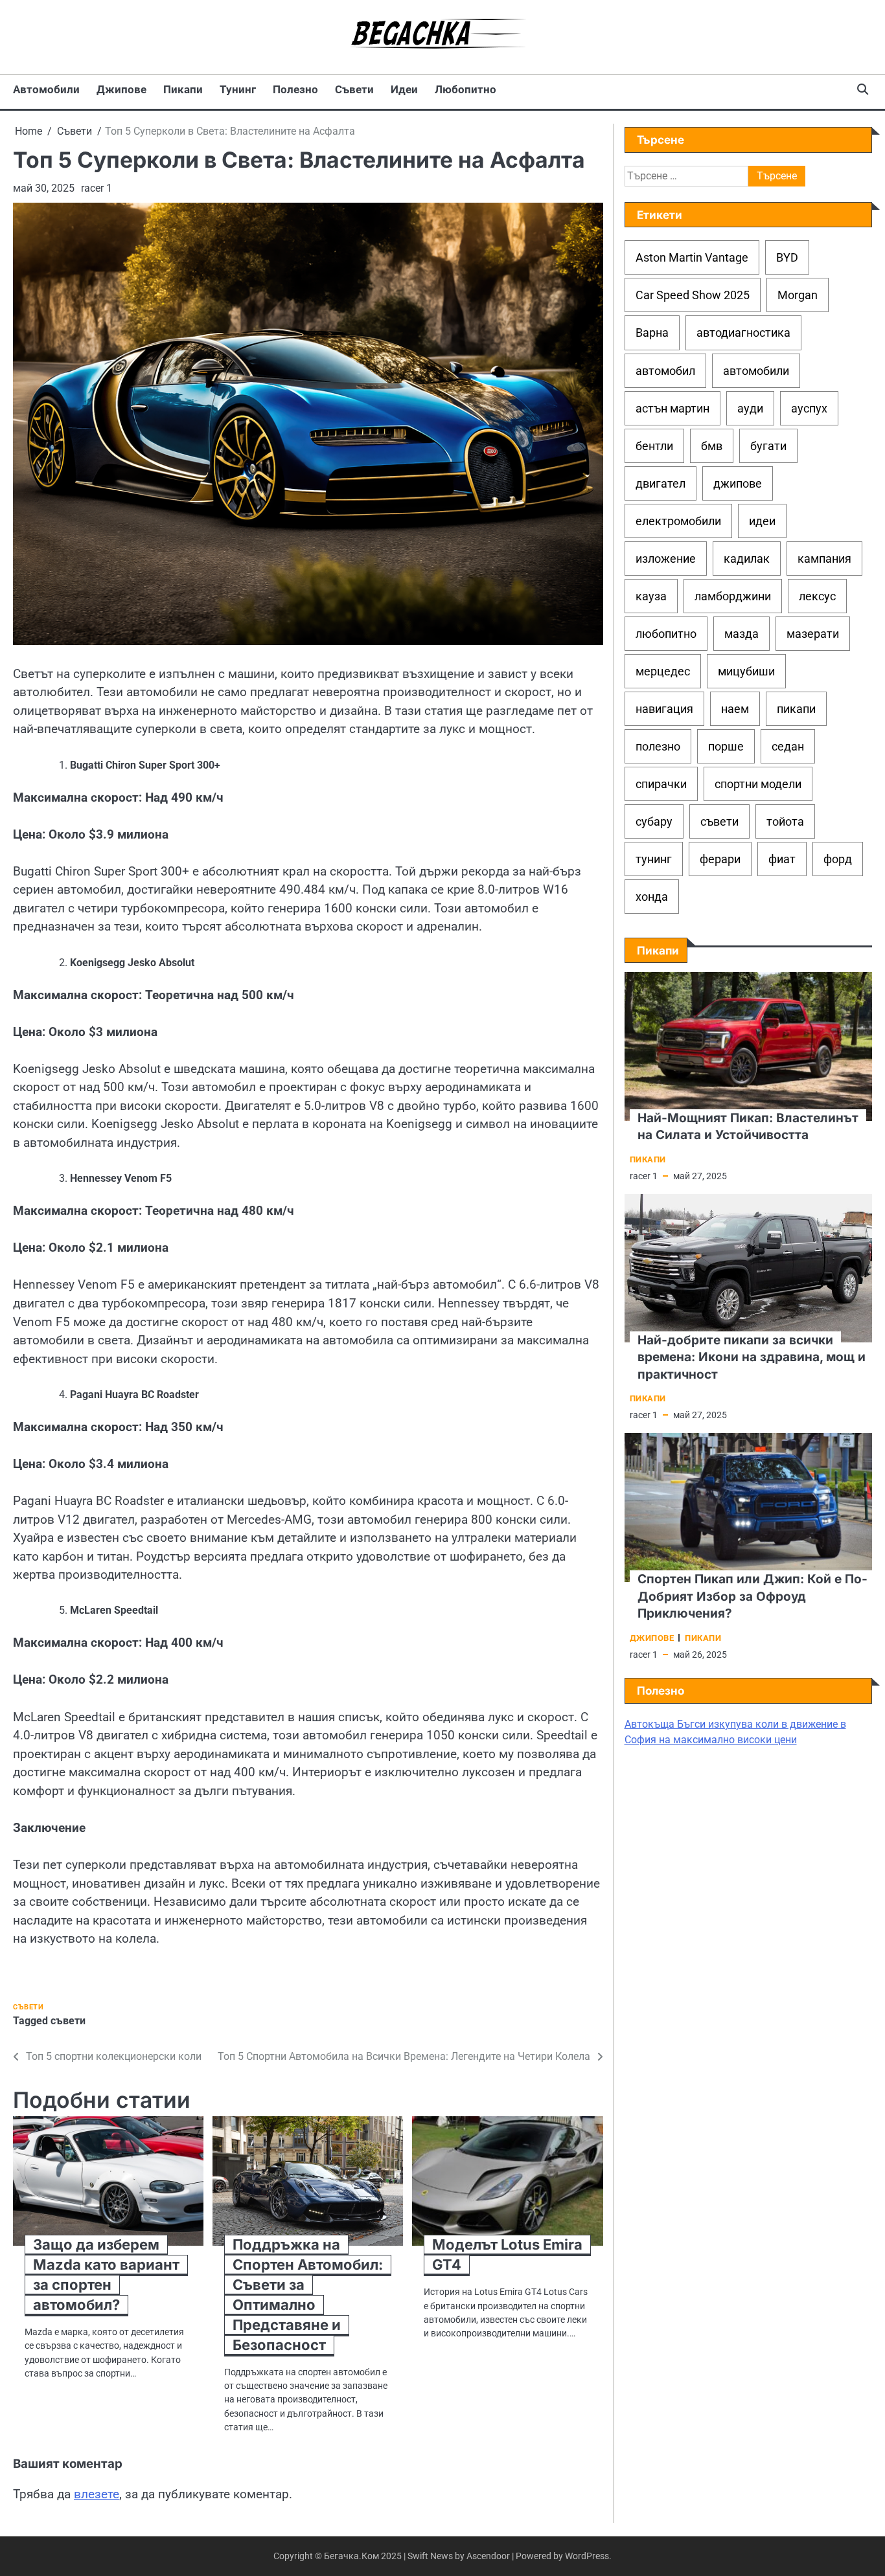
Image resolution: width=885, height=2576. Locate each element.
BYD (787, 257)
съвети (68, 2021)
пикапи (796, 709)
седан (788, 746)
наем (735, 709)
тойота (785, 821)
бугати (768, 445)
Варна (652, 333)
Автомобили (46, 89)
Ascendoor (488, 2556)
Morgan (798, 295)
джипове (738, 483)
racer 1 (97, 188)
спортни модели (758, 784)
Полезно (295, 89)
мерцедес (663, 671)
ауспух (809, 408)
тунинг (654, 859)
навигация (664, 709)
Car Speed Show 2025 (693, 295)
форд (838, 859)
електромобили (678, 521)
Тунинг (238, 89)
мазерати (813, 634)
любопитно (666, 634)
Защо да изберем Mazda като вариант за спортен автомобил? (106, 2275)
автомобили (756, 370)
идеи (762, 521)
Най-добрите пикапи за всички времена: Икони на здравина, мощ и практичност (752, 1357)
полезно (658, 746)
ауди (750, 408)
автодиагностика (743, 333)
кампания (824, 559)
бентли (654, 445)
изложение (666, 559)
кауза (651, 596)
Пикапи (183, 89)
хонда (652, 897)
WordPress (587, 2556)
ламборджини (733, 596)
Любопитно (465, 89)
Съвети (354, 89)
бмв (712, 445)
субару (654, 821)
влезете (97, 2494)
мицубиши (746, 671)
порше (726, 746)
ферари (720, 859)
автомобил (665, 370)
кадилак (747, 559)
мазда (741, 634)
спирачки (661, 784)
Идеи (404, 89)
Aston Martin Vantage (692, 257)
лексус (817, 596)
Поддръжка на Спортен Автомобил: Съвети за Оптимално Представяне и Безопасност (308, 2294)
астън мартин (672, 408)
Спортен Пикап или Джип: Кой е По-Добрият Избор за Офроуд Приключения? (753, 1596)
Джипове (121, 89)
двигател (661, 483)
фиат (782, 859)
